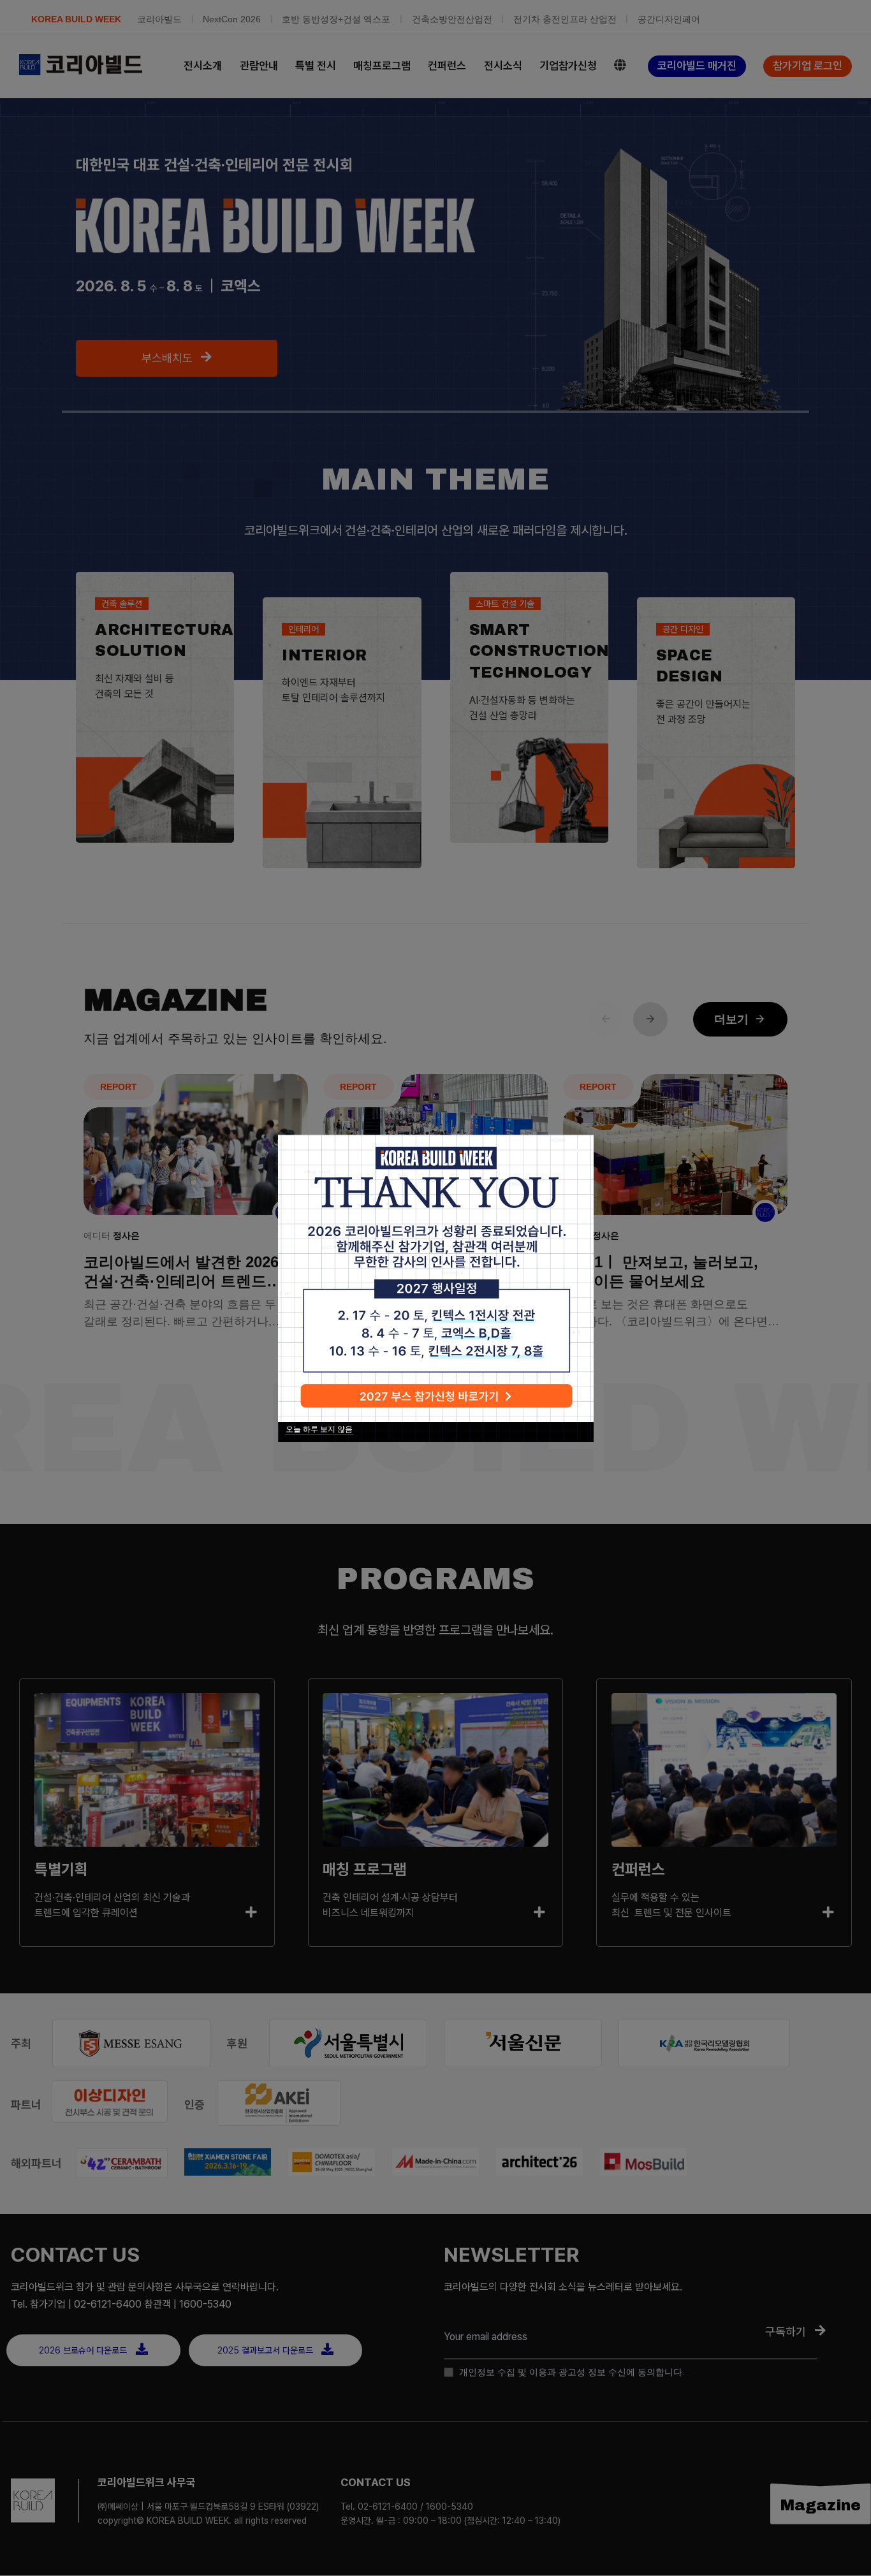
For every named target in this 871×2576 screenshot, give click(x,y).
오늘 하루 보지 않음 (319, 1429)
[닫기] (577, 1151)
